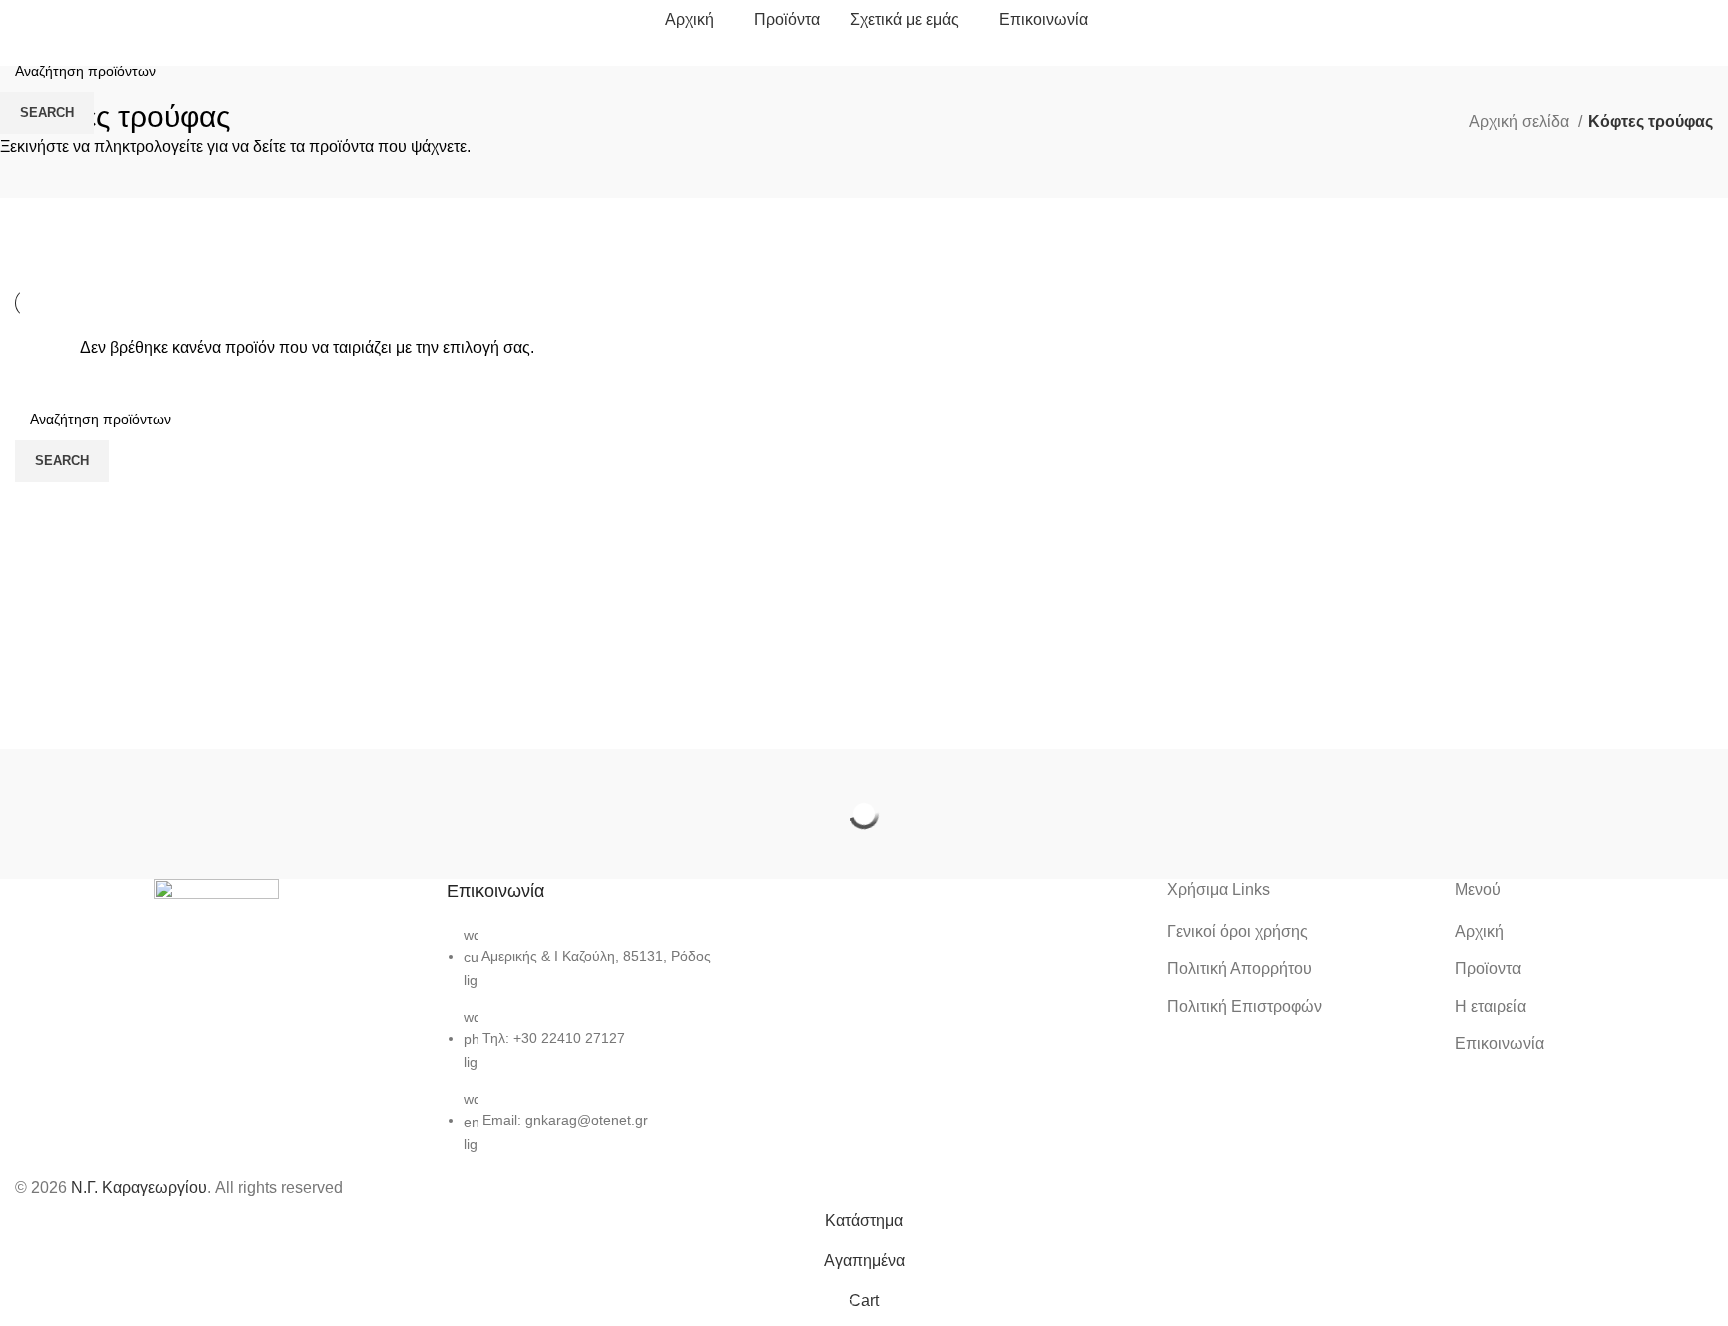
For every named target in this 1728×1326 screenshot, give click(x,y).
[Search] (1713, 20)
